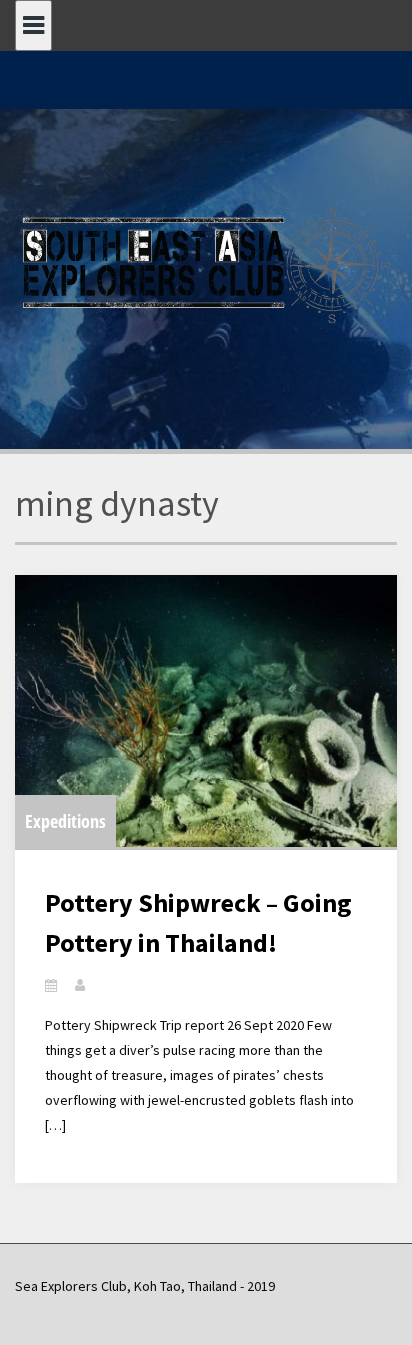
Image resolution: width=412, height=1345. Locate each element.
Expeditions (65, 821)
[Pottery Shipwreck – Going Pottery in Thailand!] (206, 711)
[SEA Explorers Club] (206, 263)
